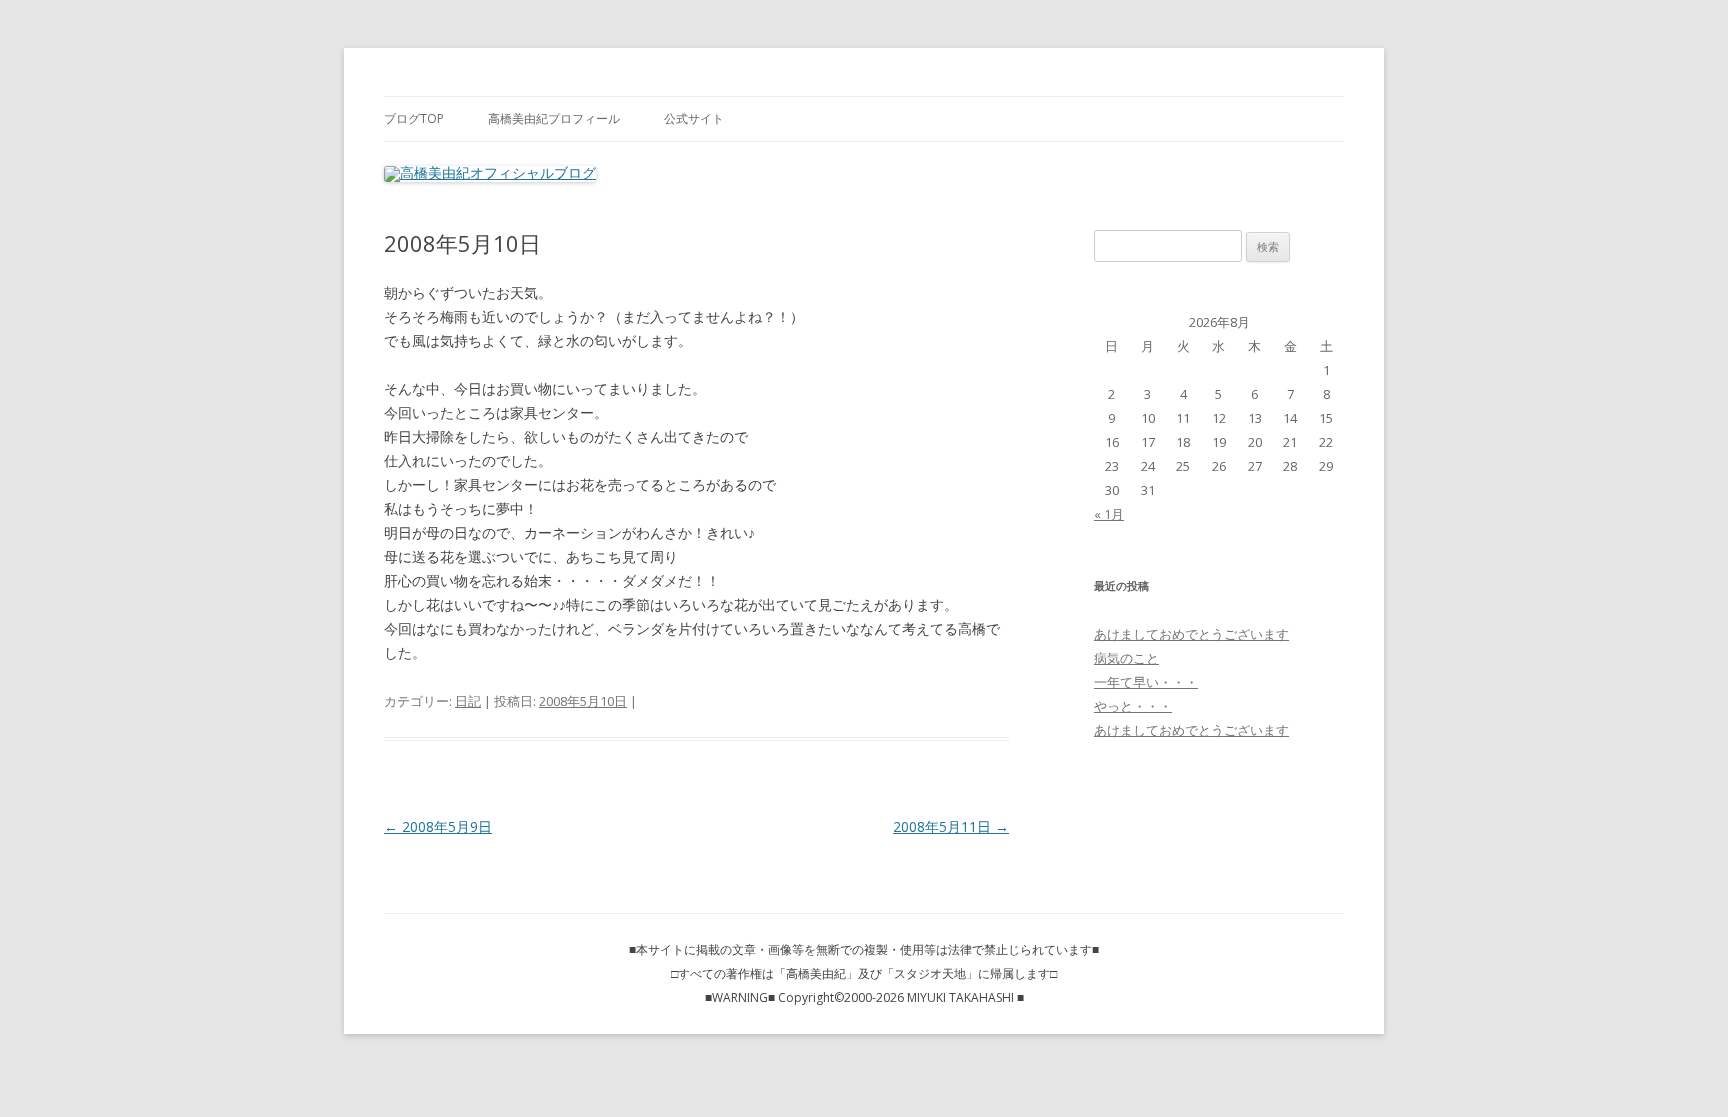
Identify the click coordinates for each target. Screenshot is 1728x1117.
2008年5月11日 (951, 826)
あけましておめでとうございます (1191, 634)
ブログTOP (414, 118)
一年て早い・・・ (1146, 682)
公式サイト (694, 118)
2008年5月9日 (438, 826)
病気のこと (1126, 658)
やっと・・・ (1133, 706)
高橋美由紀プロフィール (554, 118)
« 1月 (1109, 514)
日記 (468, 701)
